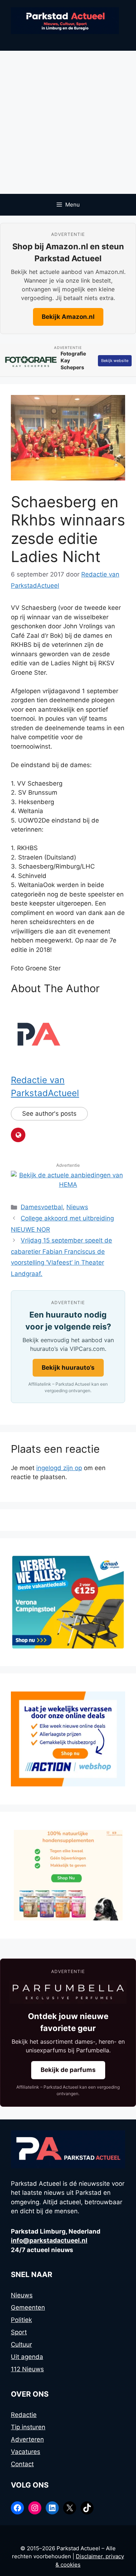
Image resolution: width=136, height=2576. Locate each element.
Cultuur (21, 2344)
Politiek (21, 2320)
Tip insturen (28, 2427)
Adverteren (27, 2439)
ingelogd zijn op (59, 1468)
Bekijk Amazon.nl (68, 317)
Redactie (24, 2415)
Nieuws (77, 1207)
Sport (19, 2332)
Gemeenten (28, 2307)
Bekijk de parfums (68, 2070)
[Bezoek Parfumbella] (68, 1992)
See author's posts (49, 1114)
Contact (22, 2464)
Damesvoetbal (42, 1207)
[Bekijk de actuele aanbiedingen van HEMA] (68, 1185)
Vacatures (26, 2452)
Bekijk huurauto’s (68, 1368)
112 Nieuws (27, 2369)
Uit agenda (27, 2357)
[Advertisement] (68, 122)
